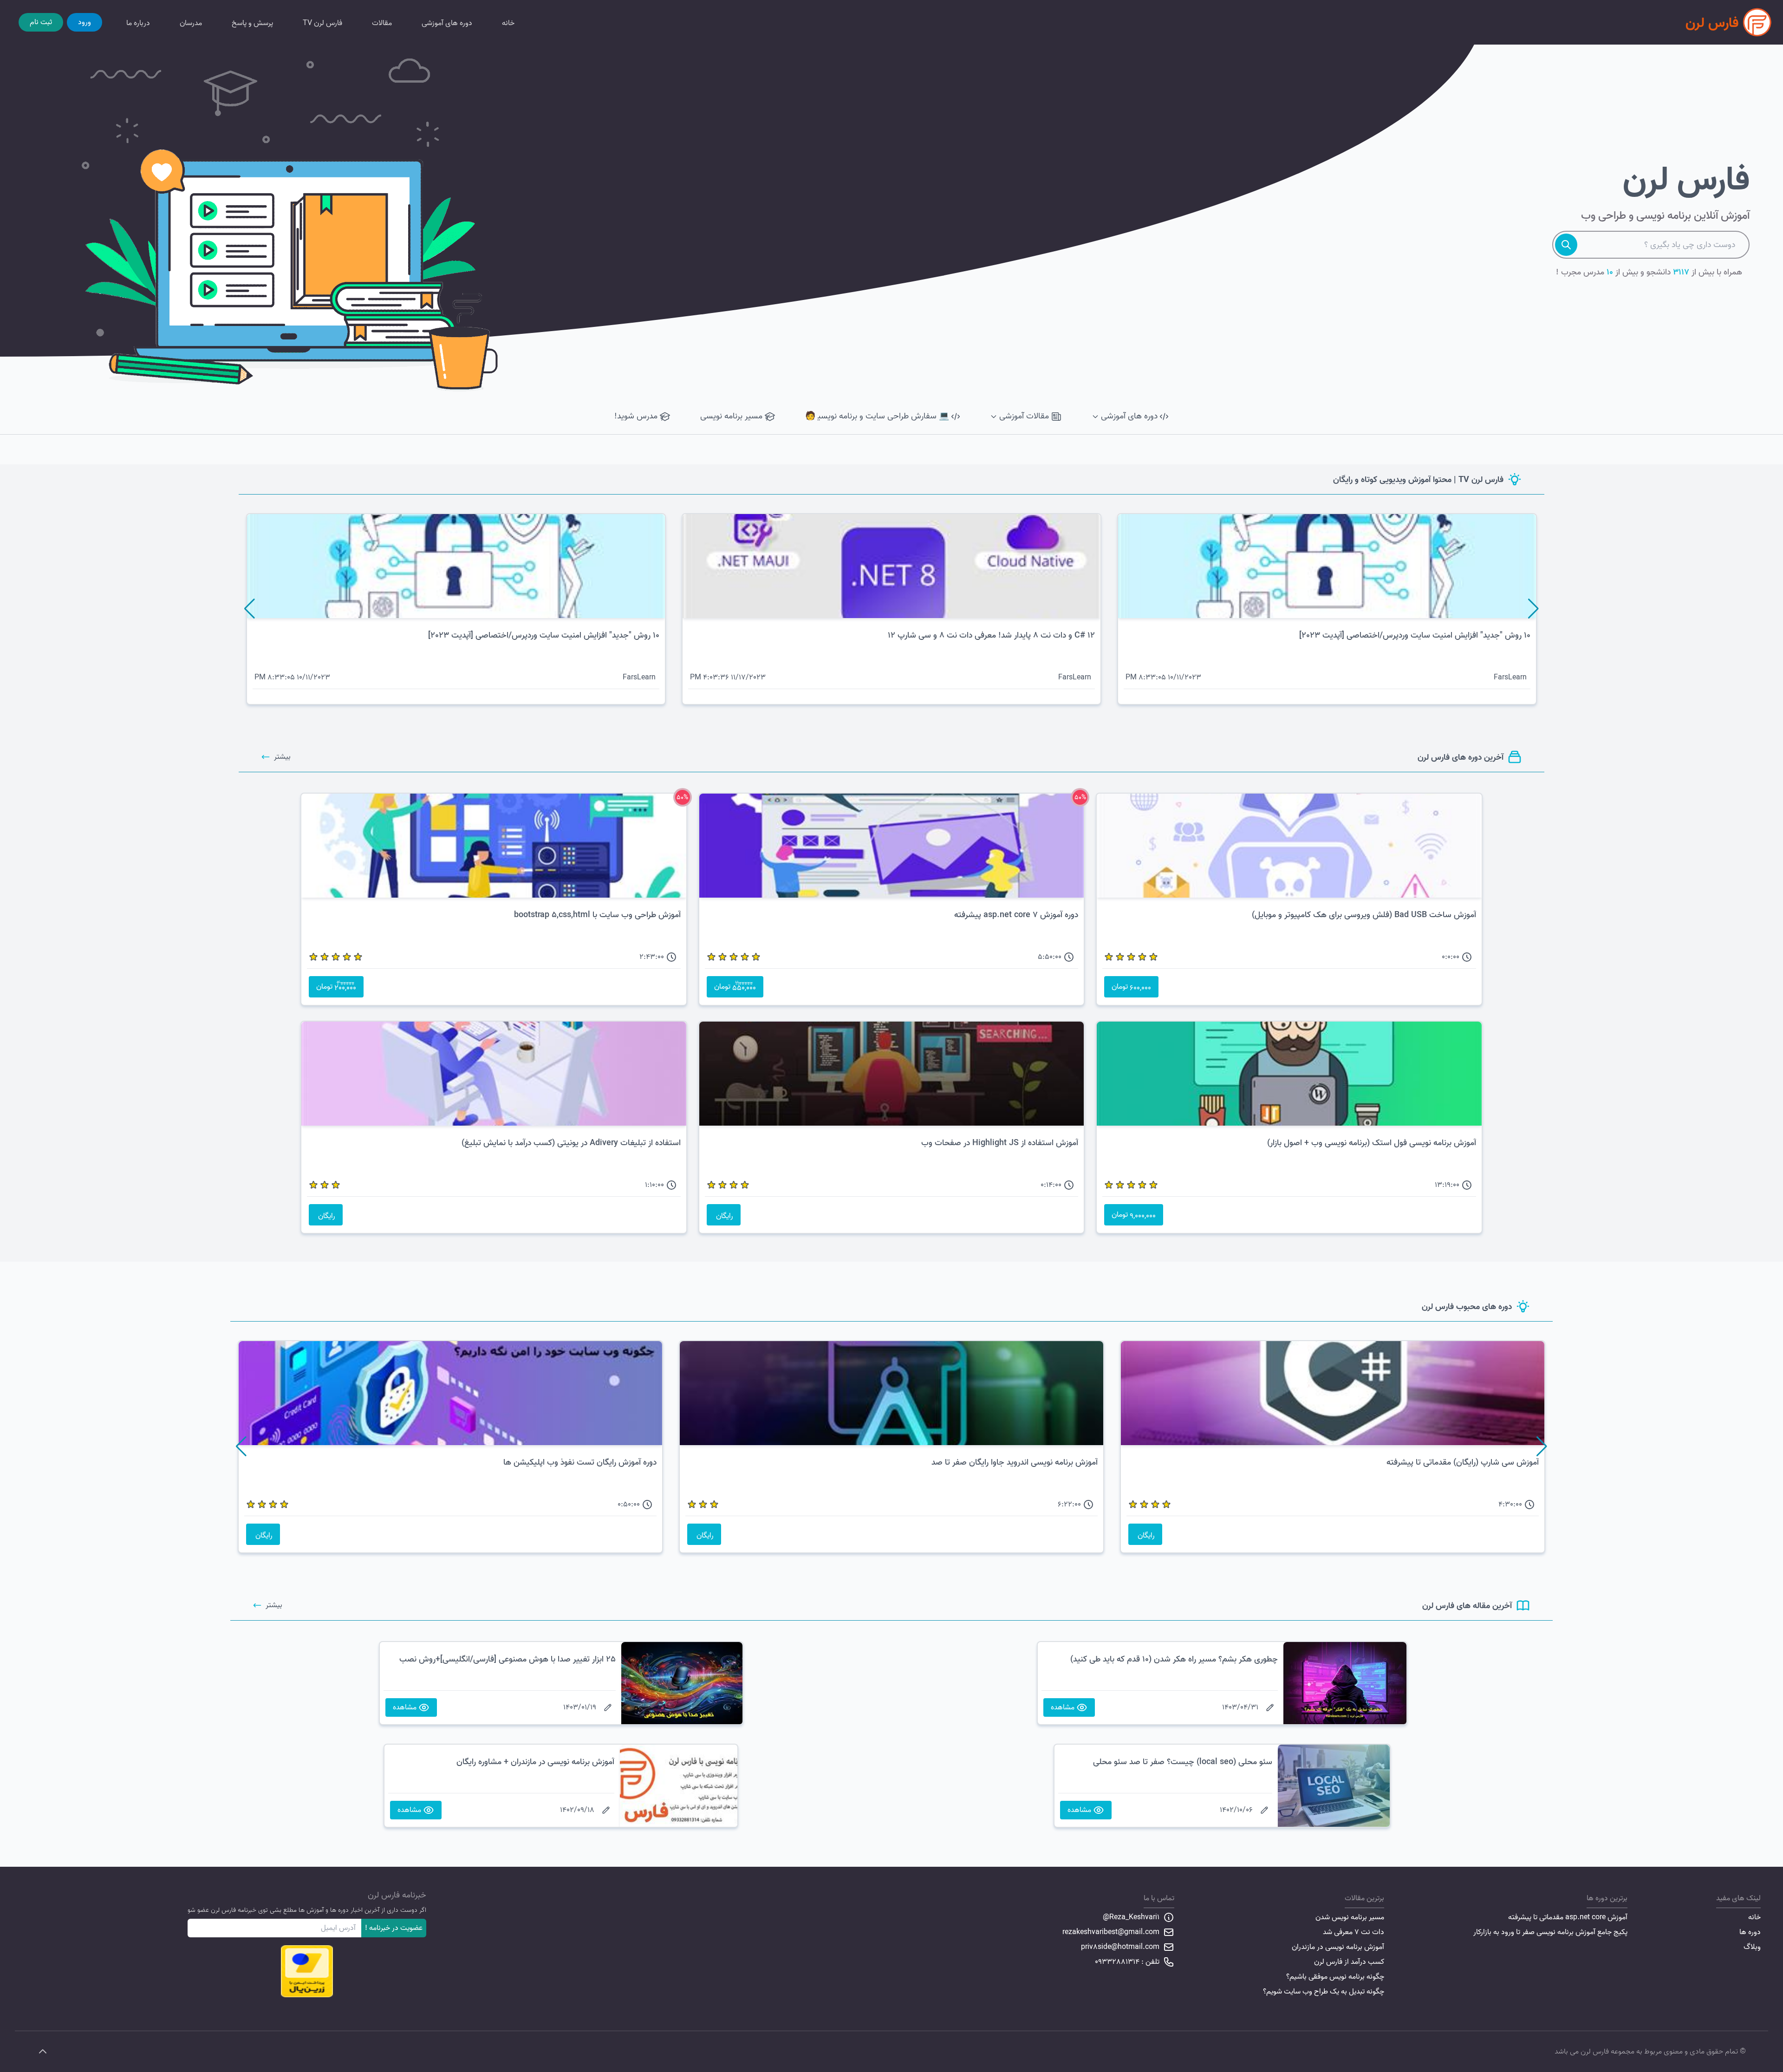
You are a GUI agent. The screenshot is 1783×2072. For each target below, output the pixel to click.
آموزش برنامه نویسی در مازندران (1338, 1947)
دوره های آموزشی (447, 23)
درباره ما (138, 23)
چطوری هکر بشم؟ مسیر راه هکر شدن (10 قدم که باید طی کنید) (1174, 1659)
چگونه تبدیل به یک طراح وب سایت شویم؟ (1324, 1992)
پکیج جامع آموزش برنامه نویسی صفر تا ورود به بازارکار (1550, 1932)
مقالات (382, 23)
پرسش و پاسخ (252, 23)
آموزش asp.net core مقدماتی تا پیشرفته (1568, 1917)
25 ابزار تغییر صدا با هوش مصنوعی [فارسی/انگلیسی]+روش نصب (508, 1659)
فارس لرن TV (322, 23)
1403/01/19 (580, 1707)
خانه (508, 23)
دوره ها (1750, 1932)
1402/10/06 (1236, 1810)
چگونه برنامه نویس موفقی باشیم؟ (1335, 1977)
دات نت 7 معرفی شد (1354, 1932)
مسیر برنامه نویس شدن (1350, 1917)
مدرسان (191, 23)
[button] (1533, 609)
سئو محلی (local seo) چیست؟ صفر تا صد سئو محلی (1183, 1762)
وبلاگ (1752, 1947)
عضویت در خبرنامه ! (394, 1928)
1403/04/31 (1240, 1707)
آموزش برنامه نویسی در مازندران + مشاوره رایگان (535, 1762)
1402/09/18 (577, 1810)
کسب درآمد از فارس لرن (1349, 1962)
